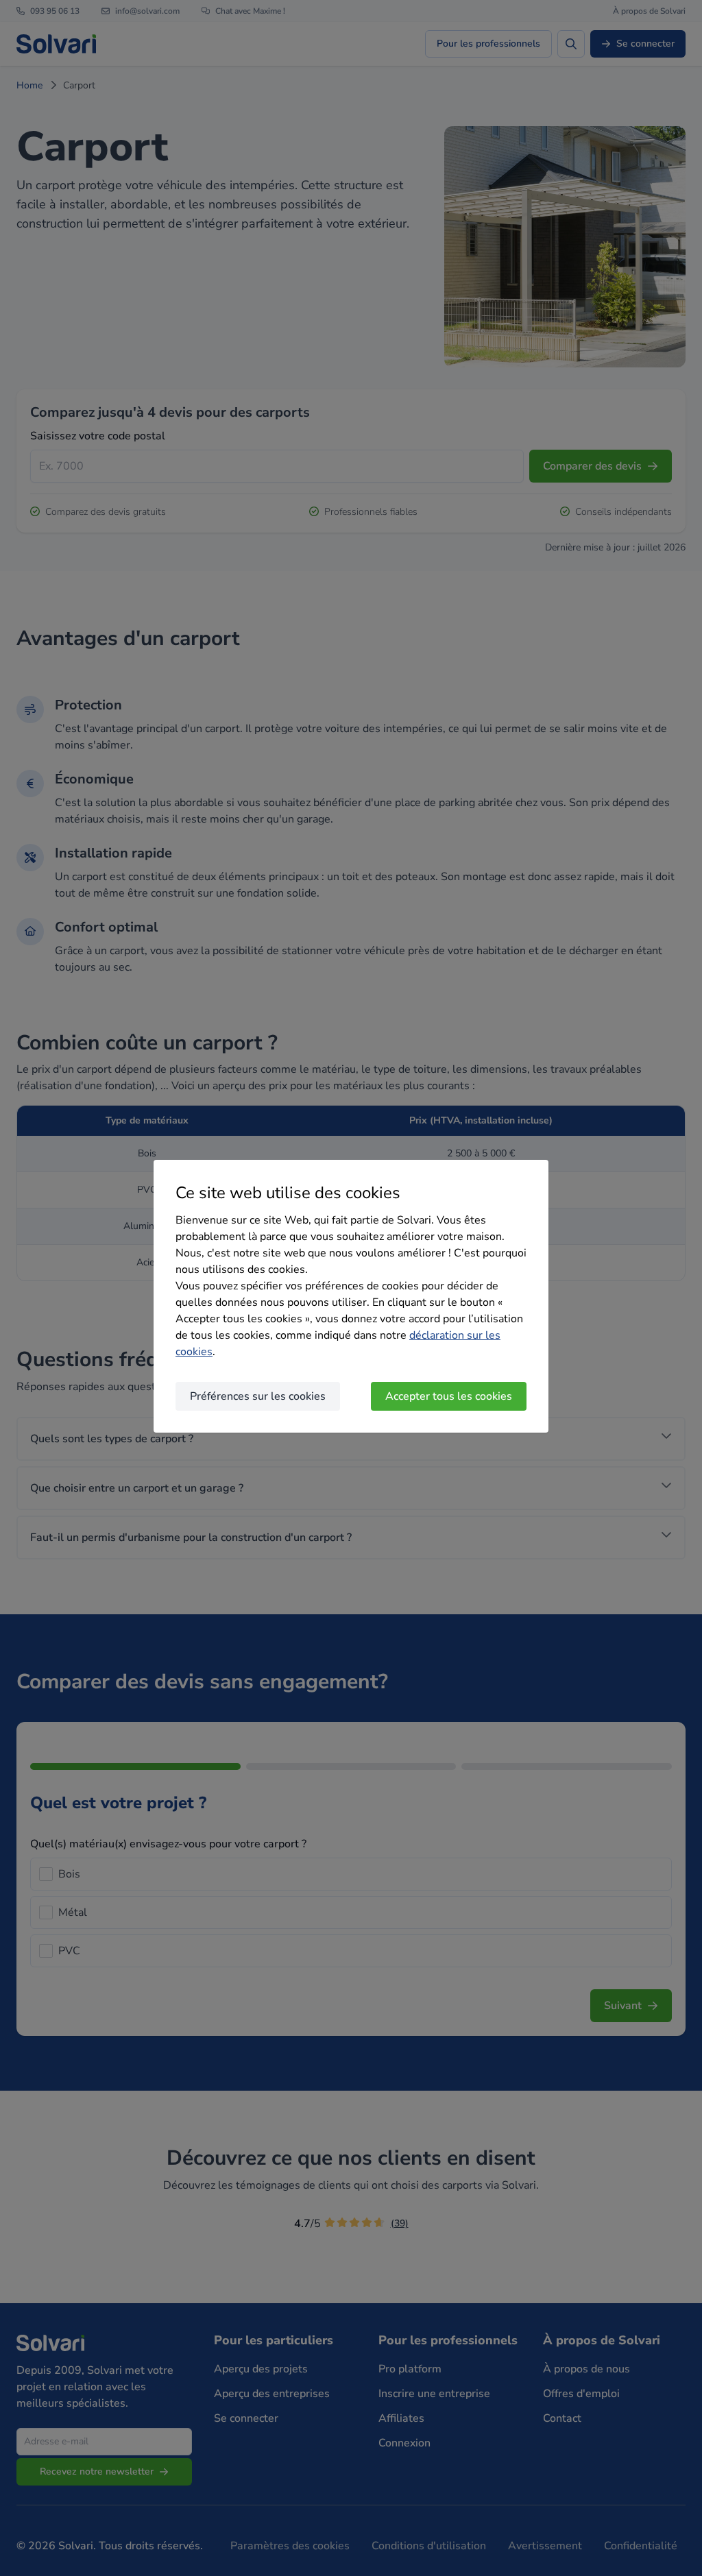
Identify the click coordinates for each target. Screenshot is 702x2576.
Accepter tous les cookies (449, 1396)
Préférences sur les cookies (258, 1396)
